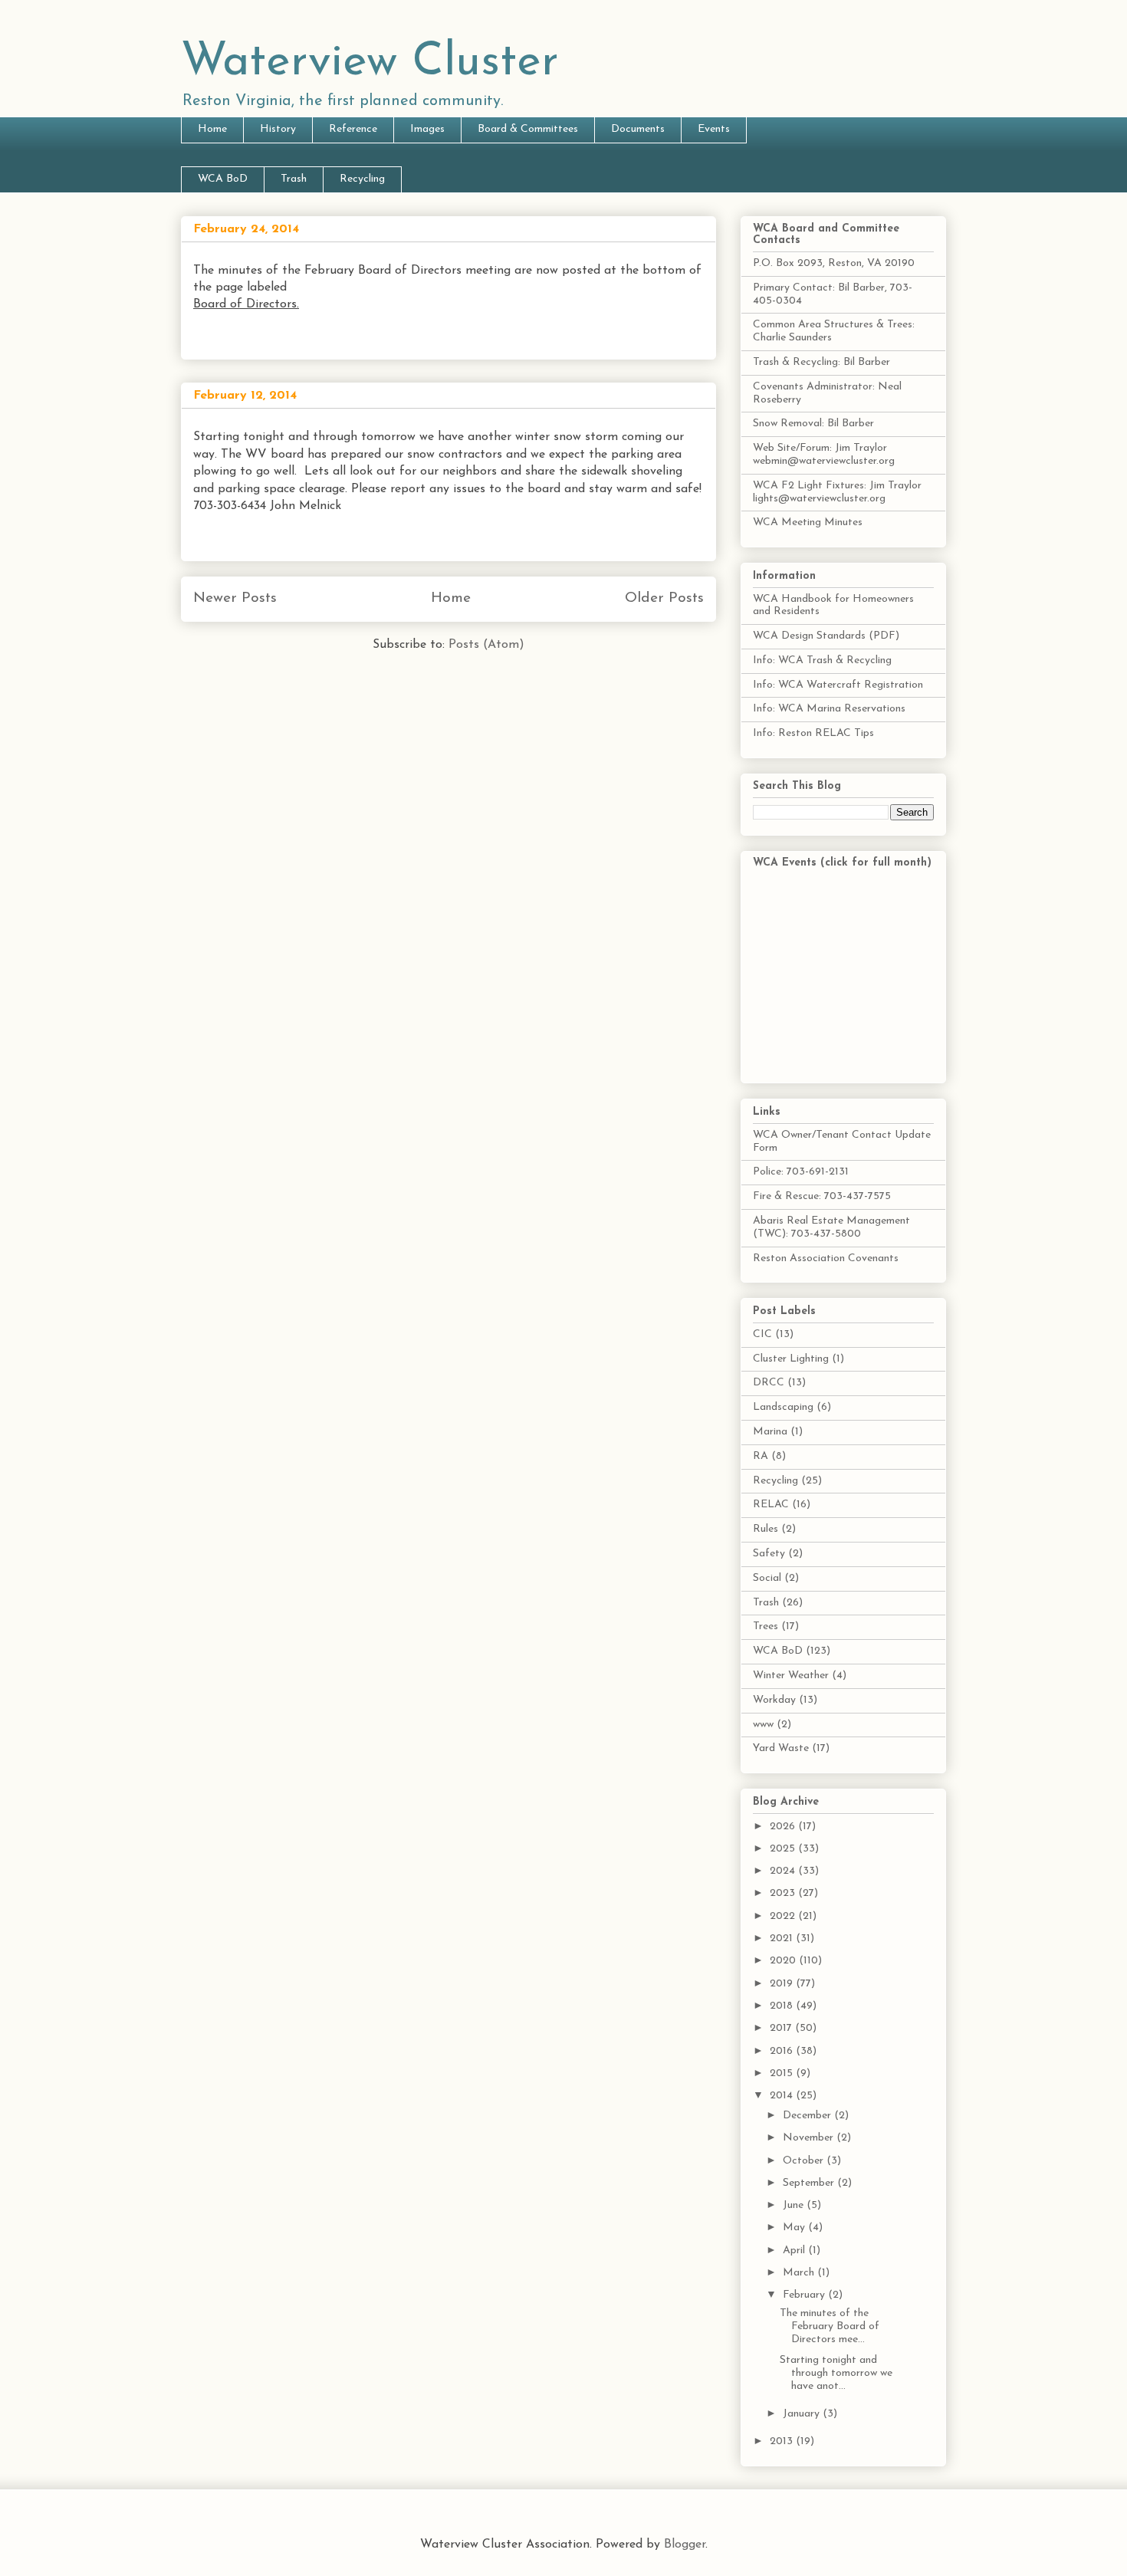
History (278, 129)
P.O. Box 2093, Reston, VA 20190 (834, 263)
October (805, 2161)
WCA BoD (223, 179)
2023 (784, 1893)
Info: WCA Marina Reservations (829, 709)
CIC (762, 1334)
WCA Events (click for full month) (842, 863)
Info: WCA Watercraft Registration (838, 685)
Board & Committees (528, 129)
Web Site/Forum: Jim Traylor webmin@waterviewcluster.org (824, 455)
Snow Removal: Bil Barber (813, 424)
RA (761, 1456)
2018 (783, 2006)
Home (212, 129)
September (810, 2183)
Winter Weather (791, 1676)
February (805, 2295)
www (763, 1725)
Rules (766, 1529)
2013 (783, 2441)
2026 (784, 1827)
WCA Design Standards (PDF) (826, 636)
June (795, 2205)
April (795, 2251)
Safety (769, 1554)
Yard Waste (781, 1748)
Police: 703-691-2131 (801, 1172)
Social (767, 1578)
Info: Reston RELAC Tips (813, 733)
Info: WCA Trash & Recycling (822, 660)
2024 (784, 1871)
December (808, 2116)
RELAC (771, 1505)
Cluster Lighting (791, 1359)
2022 (784, 1916)
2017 (782, 2028)
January (803, 2414)
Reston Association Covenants (826, 1258)
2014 (783, 2096)
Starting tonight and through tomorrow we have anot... (836, 2373)
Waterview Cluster (370, 63)
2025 (784, 1849)
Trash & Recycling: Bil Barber (821, 362)
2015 (783, 2073)
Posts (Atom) (486, 645)
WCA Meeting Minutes (808, 522)
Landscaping (783, 1407)
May (795, 2228)
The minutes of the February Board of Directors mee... (830, 2326)
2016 (783, 2051)
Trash (294, 179)
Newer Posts (235, 598)
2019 (783, 1984)
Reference (353, 129)
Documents (638, 129)
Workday (774, 1700)
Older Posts (664, 598)
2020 (784, 1961)
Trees (766, 1626)
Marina (770, 1432)
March (800, 2273)
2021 (783, 1939)
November (810, 2138)
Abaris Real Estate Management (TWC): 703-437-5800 (831, 1227)
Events (714, 129)
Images (427, 129)
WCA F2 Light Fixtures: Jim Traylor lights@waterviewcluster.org (837, 492)
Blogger (685, 2545)
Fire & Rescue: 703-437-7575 (822, 1196)
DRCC (769, 1383)
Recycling (362, 179)
